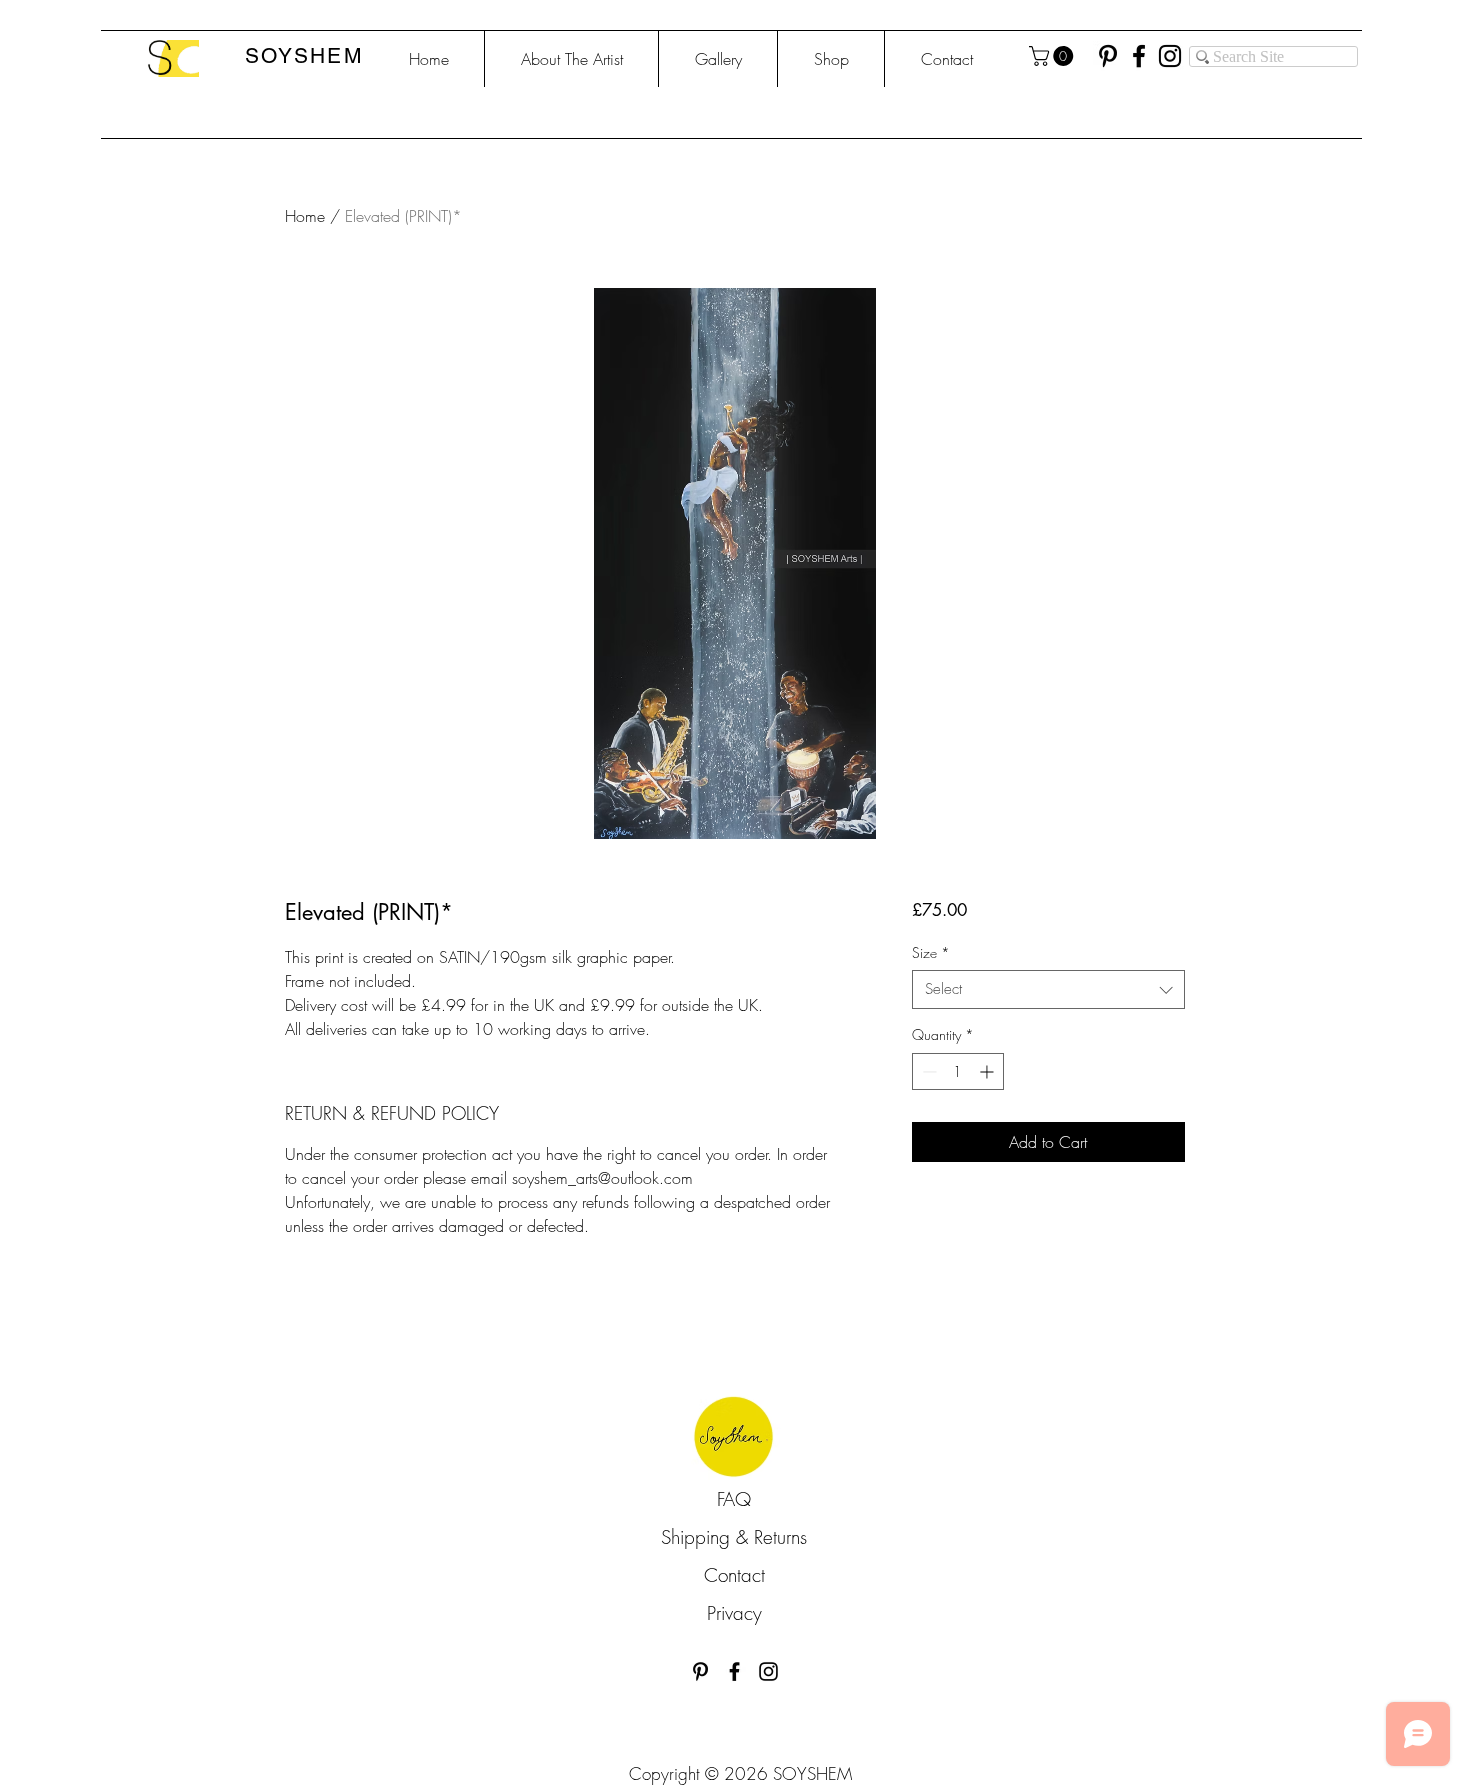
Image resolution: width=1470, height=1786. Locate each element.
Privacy (734, 1613)
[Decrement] (927, 1071)
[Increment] (988, 1071)
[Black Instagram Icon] (768, 1671)
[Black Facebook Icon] (734, 1671)
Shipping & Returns (734, 1537)
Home (305, 216)
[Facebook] (1139, 56)
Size (931, 952)
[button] (1053, 56)
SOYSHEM (304, 55)
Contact (734, 1575)
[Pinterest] (1108, 56)
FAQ (734, 1499)
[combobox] (1048, 989)
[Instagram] (1170, 56)
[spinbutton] (958, 1071)
